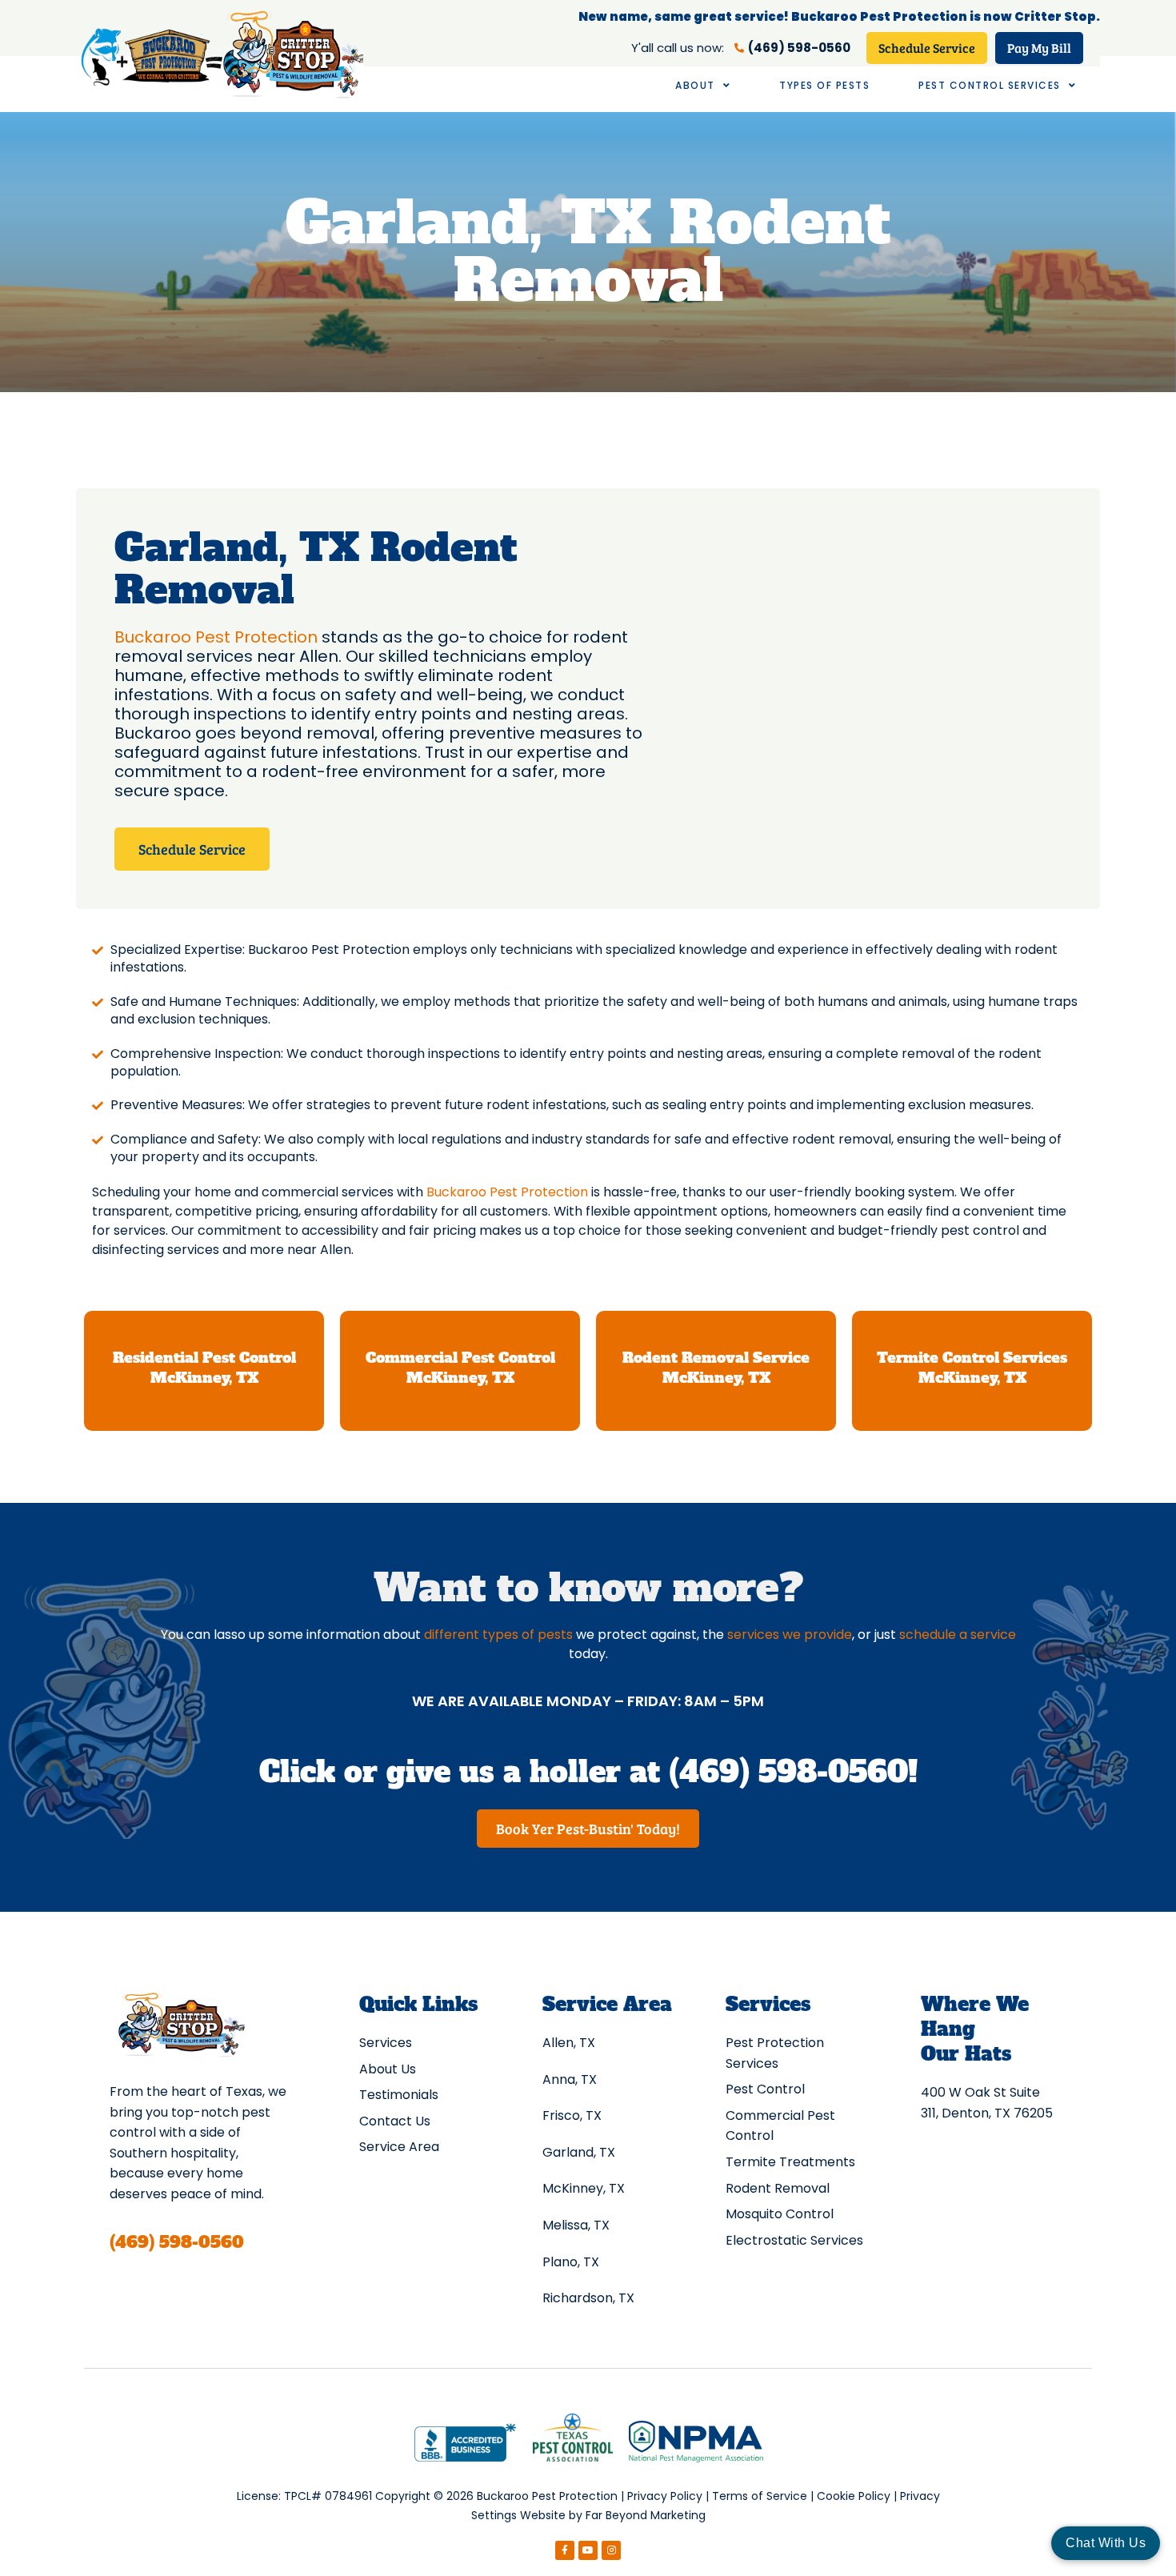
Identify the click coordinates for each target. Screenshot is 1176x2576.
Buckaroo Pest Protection (216, 637)
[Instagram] (611, 2550)
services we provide (790, 1635)
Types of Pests (824, 85)
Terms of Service (760, 2496)
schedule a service (958, 1635)
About (695, 85)
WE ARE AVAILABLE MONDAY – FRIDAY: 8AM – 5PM (588, 1701)
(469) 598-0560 (177, 2242)
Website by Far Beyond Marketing (613, 2515)
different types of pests (498, 1635)
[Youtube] (588, 2550)
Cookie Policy (854, 2496)
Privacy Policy (665, 2496)
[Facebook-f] (565, 2550)
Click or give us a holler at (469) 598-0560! (588, 1772)
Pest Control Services (990, 85)
